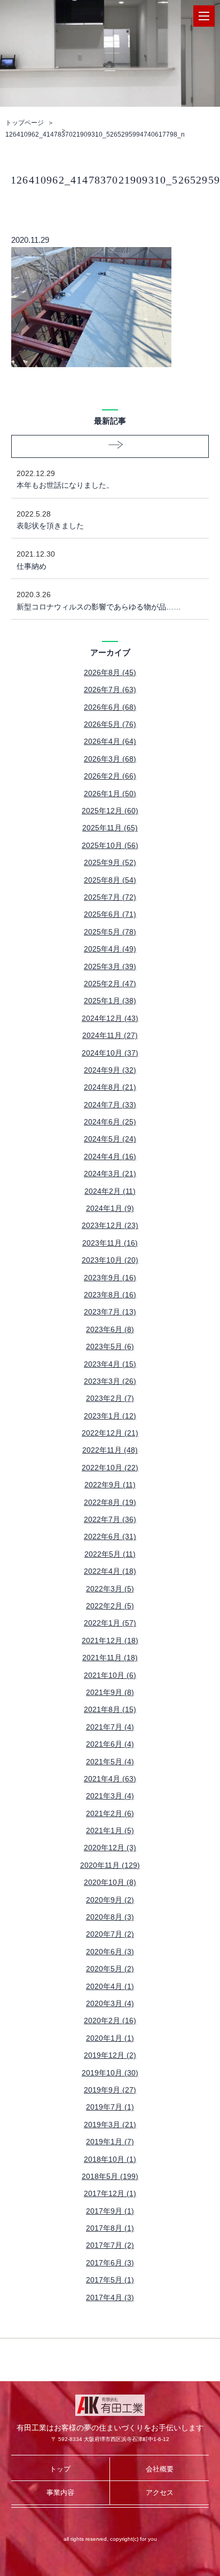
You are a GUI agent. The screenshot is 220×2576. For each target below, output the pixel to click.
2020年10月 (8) (110, 1882)
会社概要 (160, 2469)
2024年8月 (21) (110, 1087)
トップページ (25, 123)
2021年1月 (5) (110, 1830)
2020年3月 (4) (110, 2003)
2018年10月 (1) (110, 2159)
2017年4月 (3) (110, 2297)
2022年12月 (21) (110, 1433)
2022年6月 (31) (110, 1536)
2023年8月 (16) (110, 1295)
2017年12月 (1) (110, 2193)
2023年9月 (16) (110, 1278)
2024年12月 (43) (110, 1018)
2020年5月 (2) (110, 1969)
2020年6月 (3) (110, 1952)
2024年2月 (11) (110, 1191)
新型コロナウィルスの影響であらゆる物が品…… (99, 600)
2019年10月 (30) (110, 2073)
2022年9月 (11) (110, 1485)
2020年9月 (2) (110, 1900)
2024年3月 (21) (110, 1174)
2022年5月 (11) (110, 1554)
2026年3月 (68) (110, 759)
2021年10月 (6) (110, 1675)
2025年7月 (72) (110, 897)
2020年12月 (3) (110, 1848)
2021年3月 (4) (110, 1796)
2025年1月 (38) (110, 1001)
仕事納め (36, 560)
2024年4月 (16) (110, 1156)
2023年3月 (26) (110, 1381)
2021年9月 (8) (110, 1692)
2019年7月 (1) (110, 2107)
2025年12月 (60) (110, 811)
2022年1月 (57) (110, 1623)
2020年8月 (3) (110, 1917)
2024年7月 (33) (110, 1105)
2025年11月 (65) (110, 828)
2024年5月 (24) (110, 1139)
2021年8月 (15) (110, 1709)
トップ (60, 2469)
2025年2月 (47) (110, 984)
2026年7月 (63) (110, 689)
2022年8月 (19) (110, 1502)
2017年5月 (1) (110, 2280)
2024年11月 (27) (110, 1035)
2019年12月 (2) (110, 2055)
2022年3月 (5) (110, 1589)
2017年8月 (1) (110, 2228)
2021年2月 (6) (110, 1813)
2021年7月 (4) (110, 1727)
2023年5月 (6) (110, 1346)
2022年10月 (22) (110, 1468)
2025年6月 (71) (110, 914)
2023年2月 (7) (110, 1398)
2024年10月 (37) (110, 1053)
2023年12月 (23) (110, 1225)
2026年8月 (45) (110, 672)
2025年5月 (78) (110, 932)
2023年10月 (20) (110, 1260)
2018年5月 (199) (110, 2176)
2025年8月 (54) (110, 880)
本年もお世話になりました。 (65, 479)
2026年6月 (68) (110, 707)
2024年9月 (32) (110, 1070)
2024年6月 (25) (110, 1122)
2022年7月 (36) (110, 1519)
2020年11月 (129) (110, 1865)
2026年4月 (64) (110, 741)
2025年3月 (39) (110, 966)
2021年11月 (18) (110, 1658)
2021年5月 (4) (110, 1762)
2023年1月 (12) (110, 1416)
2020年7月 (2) (110, 1934)
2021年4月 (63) (110, 1779)
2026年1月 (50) (110, 794)
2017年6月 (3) (110, 2263)
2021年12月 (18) (110, 1640)
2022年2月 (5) (110, 1606)
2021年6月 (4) (110, 1744)
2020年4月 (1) (110, 1986)
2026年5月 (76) (110, 724)
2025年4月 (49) (110, 949)
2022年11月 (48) (110, 1450)
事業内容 (60, 2492)
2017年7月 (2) (110, 2245)
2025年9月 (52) (110, 862)
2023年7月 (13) (110, 1312)
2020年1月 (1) (110, 2038)
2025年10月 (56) (110, 845)
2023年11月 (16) (110, 1243)
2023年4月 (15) (110, 1364)
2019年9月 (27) (110, 2090)
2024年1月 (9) (110, 1208)
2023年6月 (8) (110, 1329)
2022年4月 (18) (110, 1571)
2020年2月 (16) (110, 2020)
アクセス (160, 2492)
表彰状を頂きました (50, 520)
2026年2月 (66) (110, 776)
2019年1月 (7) (110, 2142)
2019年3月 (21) (110, 2125)
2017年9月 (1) (110, 2211)
